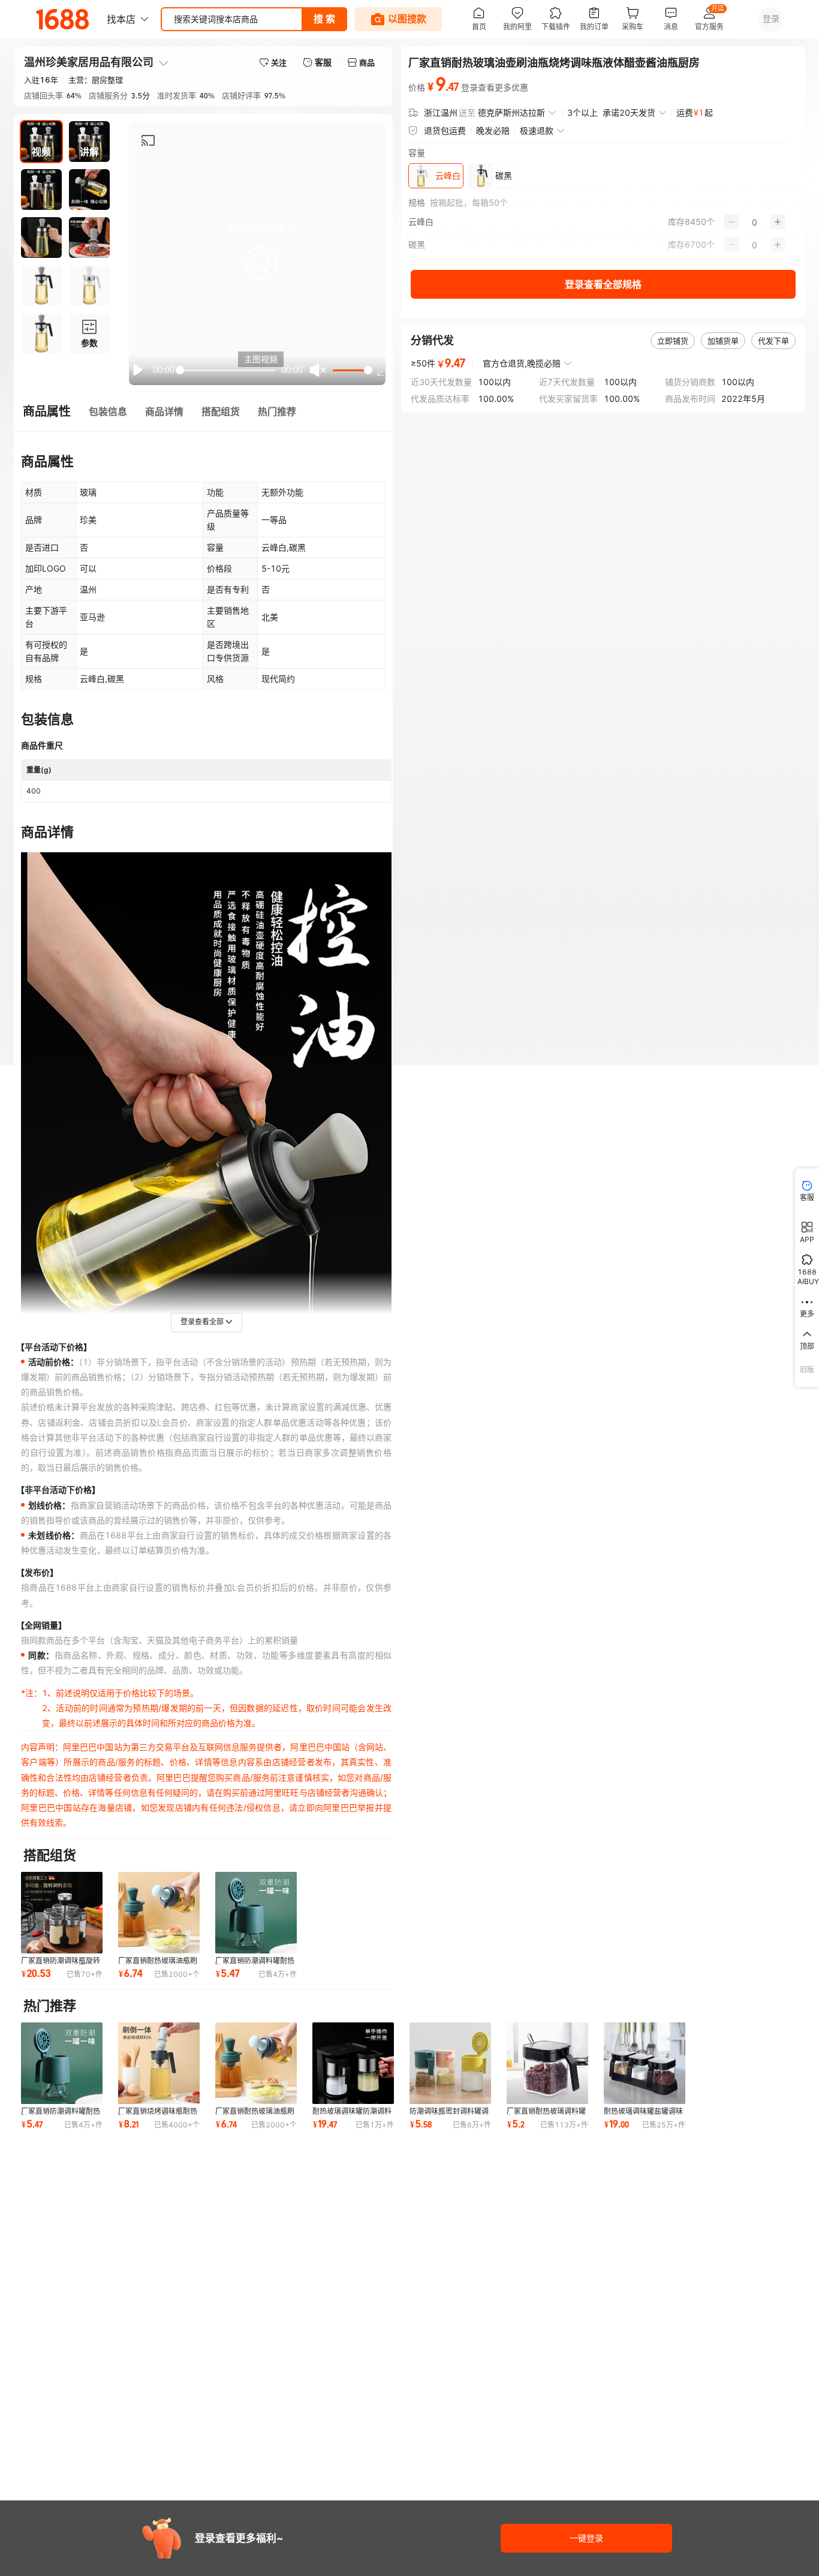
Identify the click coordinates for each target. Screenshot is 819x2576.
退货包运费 (445, 130)
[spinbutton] (755, 222)
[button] (261, 263)
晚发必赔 (493, 130)
